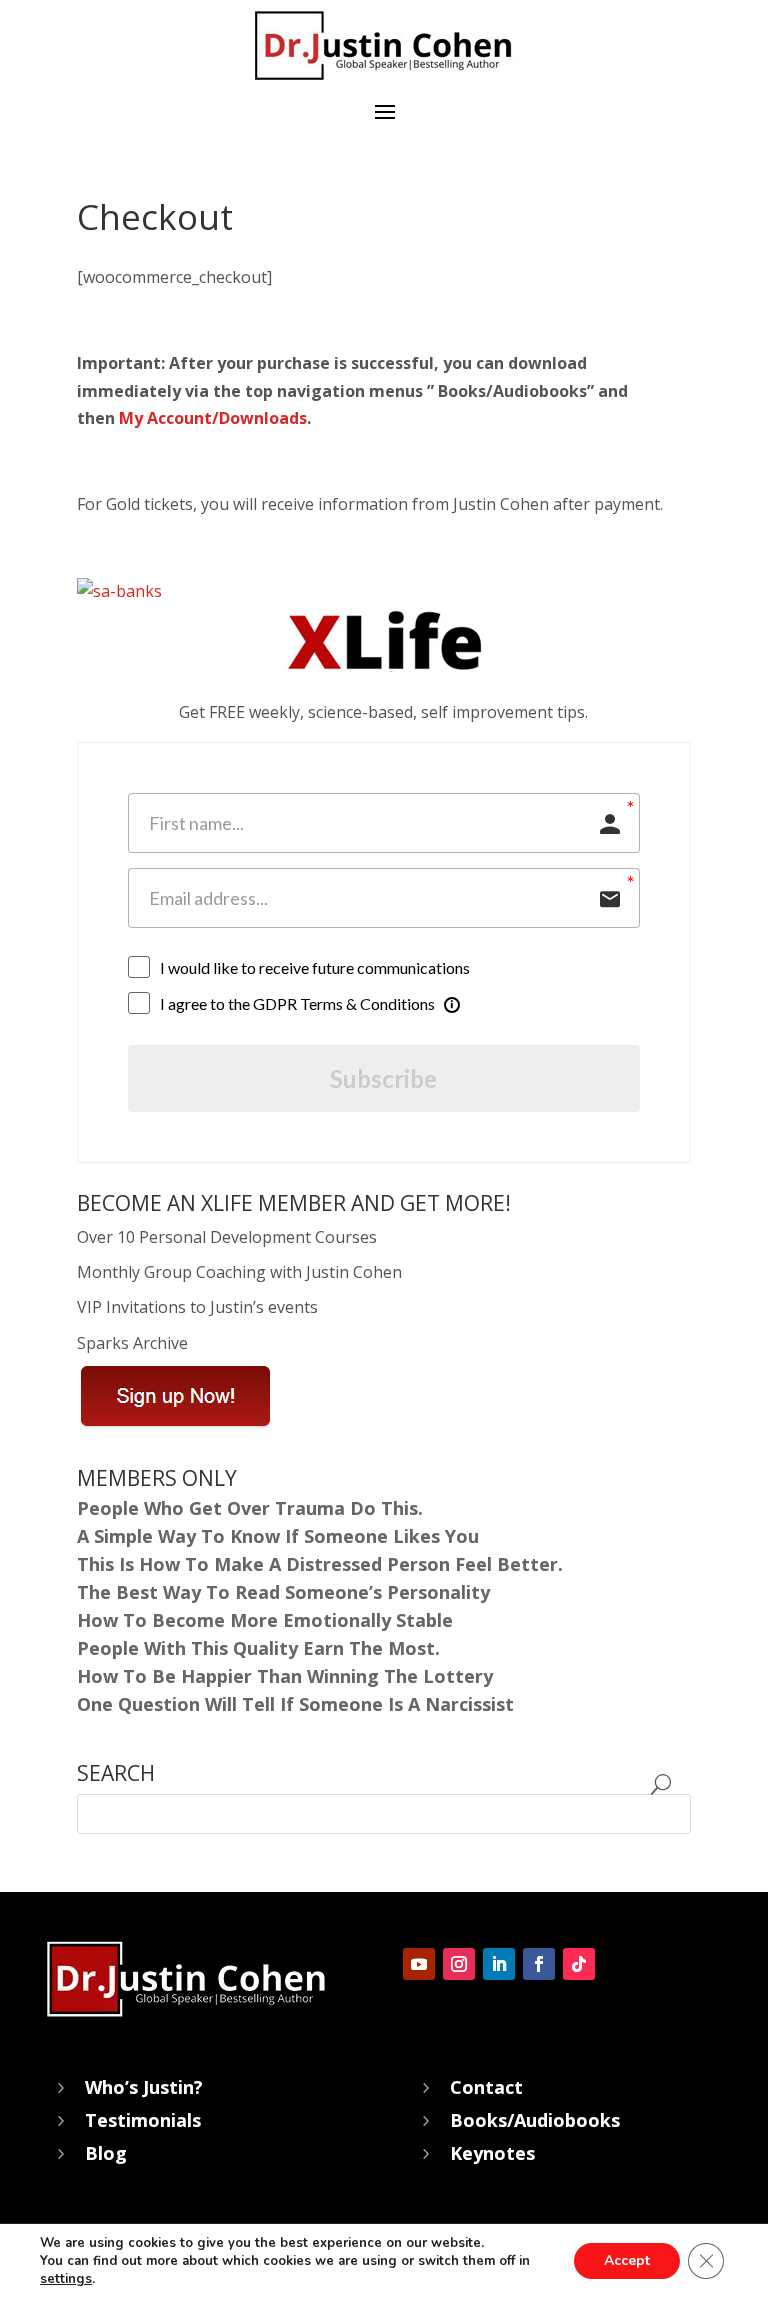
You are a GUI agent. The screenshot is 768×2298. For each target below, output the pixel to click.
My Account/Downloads (213, 418)
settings (66, 2279)
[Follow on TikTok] (579, 1964)
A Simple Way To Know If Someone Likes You (278, 1536)
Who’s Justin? (144, 2087)
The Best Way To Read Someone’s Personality (283, 1592)
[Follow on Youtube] (419, 1964)
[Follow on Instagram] (459, 1964)
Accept (627, 2260)
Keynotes (492, 2153)
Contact (486, 2087)
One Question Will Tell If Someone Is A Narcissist (298, 1704)
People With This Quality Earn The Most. (258, 1648)
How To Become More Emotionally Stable (265, 1620)
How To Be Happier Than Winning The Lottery (285, 1676)
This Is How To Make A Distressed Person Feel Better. (320, 1564)
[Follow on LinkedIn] (499, 1964)
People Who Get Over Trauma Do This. (250, 1508)
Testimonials (143, 2120)
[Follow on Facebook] (539, 1964)
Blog (106, 2153)
